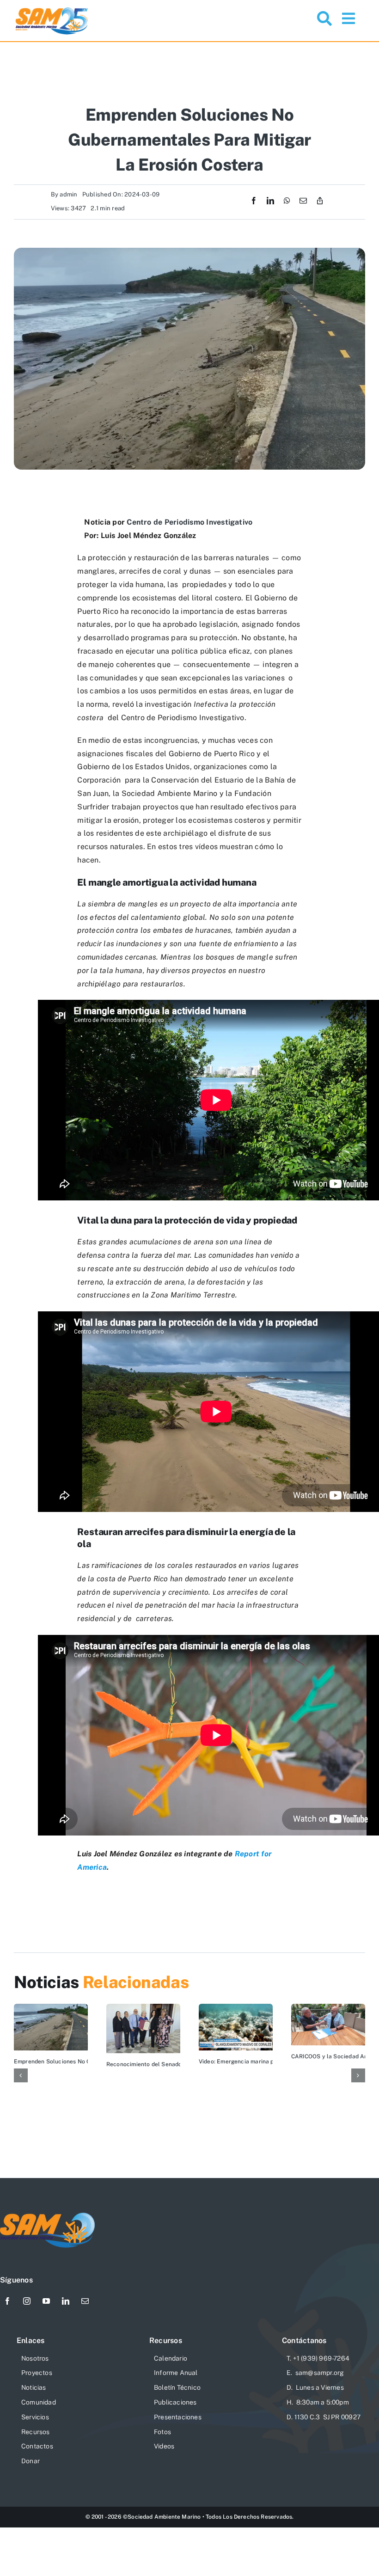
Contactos (37, 2446)
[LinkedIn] (270, 201)
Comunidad (39, 2402)
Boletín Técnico (177, 2387)
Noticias (34, 2387)
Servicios (35, 2417)
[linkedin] (66, 2301)
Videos (164, 2446)
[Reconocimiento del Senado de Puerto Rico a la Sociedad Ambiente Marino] (143, 2008)
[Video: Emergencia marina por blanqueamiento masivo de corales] (236, 2008)
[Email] (303, 201)
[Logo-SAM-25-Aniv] (52, 9)
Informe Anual (176, 2373)
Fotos (162, 2432)
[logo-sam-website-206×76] (48, 2216)
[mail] (85, 2301)
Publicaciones (175, 2402)
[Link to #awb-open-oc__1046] (324, 18)
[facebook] (7, 2301)
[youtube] (46, 2301)
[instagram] (27, 2301)
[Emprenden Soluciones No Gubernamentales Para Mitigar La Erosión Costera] (51, 2008)
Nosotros (35, 2358)
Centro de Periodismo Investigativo (189, 522)
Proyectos (37, 2373)
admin (68, 194)
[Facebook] (254, 201)
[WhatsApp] (287, 201)
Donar (31, 2461)
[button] (21, 2075)
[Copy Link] (320, 201)
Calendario (171, 2358)
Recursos (36, 2432)
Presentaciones (178, 2417)
